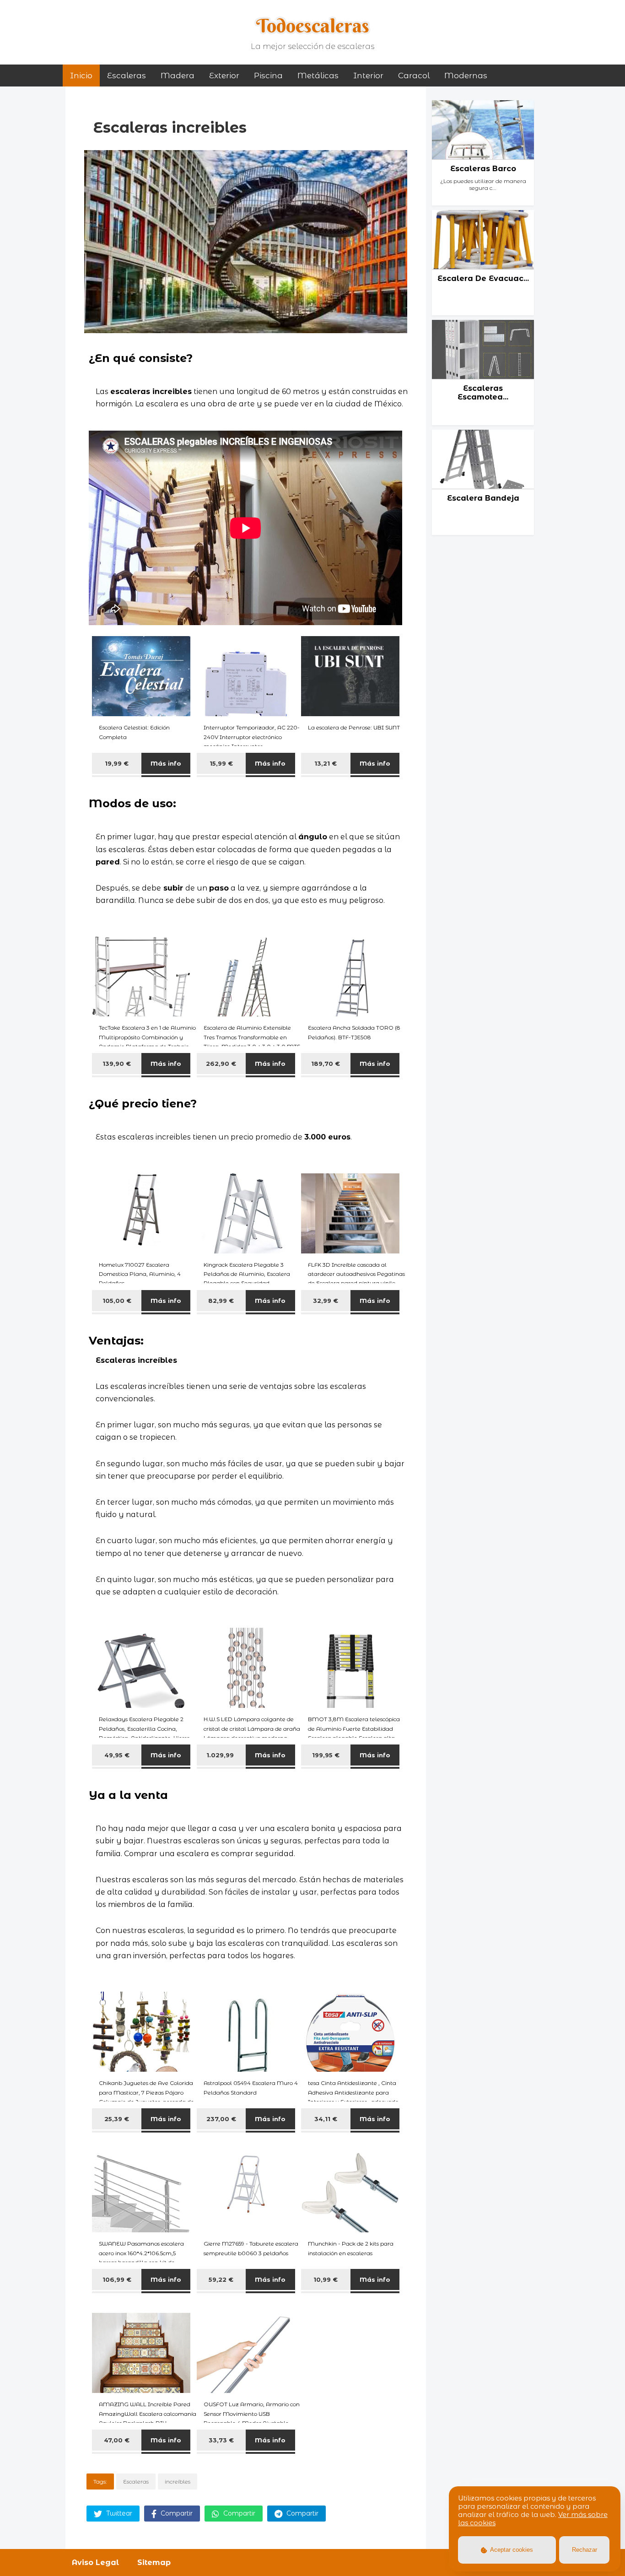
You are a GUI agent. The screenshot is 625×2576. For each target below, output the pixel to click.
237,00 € (221, 2119)
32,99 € (326, 1301)
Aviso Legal (95, 2562)
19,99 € (117, 763)
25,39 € (117, 2119)
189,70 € (326, 1064)
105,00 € (117, 1301)
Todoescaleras (313, 26)
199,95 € (326, 1755)
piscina (268, 76)
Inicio (81, 76)
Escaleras (127, 76)
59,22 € (221, 2279)
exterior (224, 76)
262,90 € (221, 1064)
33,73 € (221, 2440)
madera (178, 76)
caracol (414, 76)
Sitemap (154, 2562)
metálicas (318, 76)
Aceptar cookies (511, 2550)
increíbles (178, 2481)
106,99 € (117, 2279)
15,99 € (221, 763)
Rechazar (585, 2550)
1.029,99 (221, 1755)
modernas (466, 76)
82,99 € (221, 1301)
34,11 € (326, 2119)
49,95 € (117, 1755)
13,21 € (326, 763)
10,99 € (326, 2279)
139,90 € (117, 1064)
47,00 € (117, 2440)
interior (368, 76)
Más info (166, 763)
